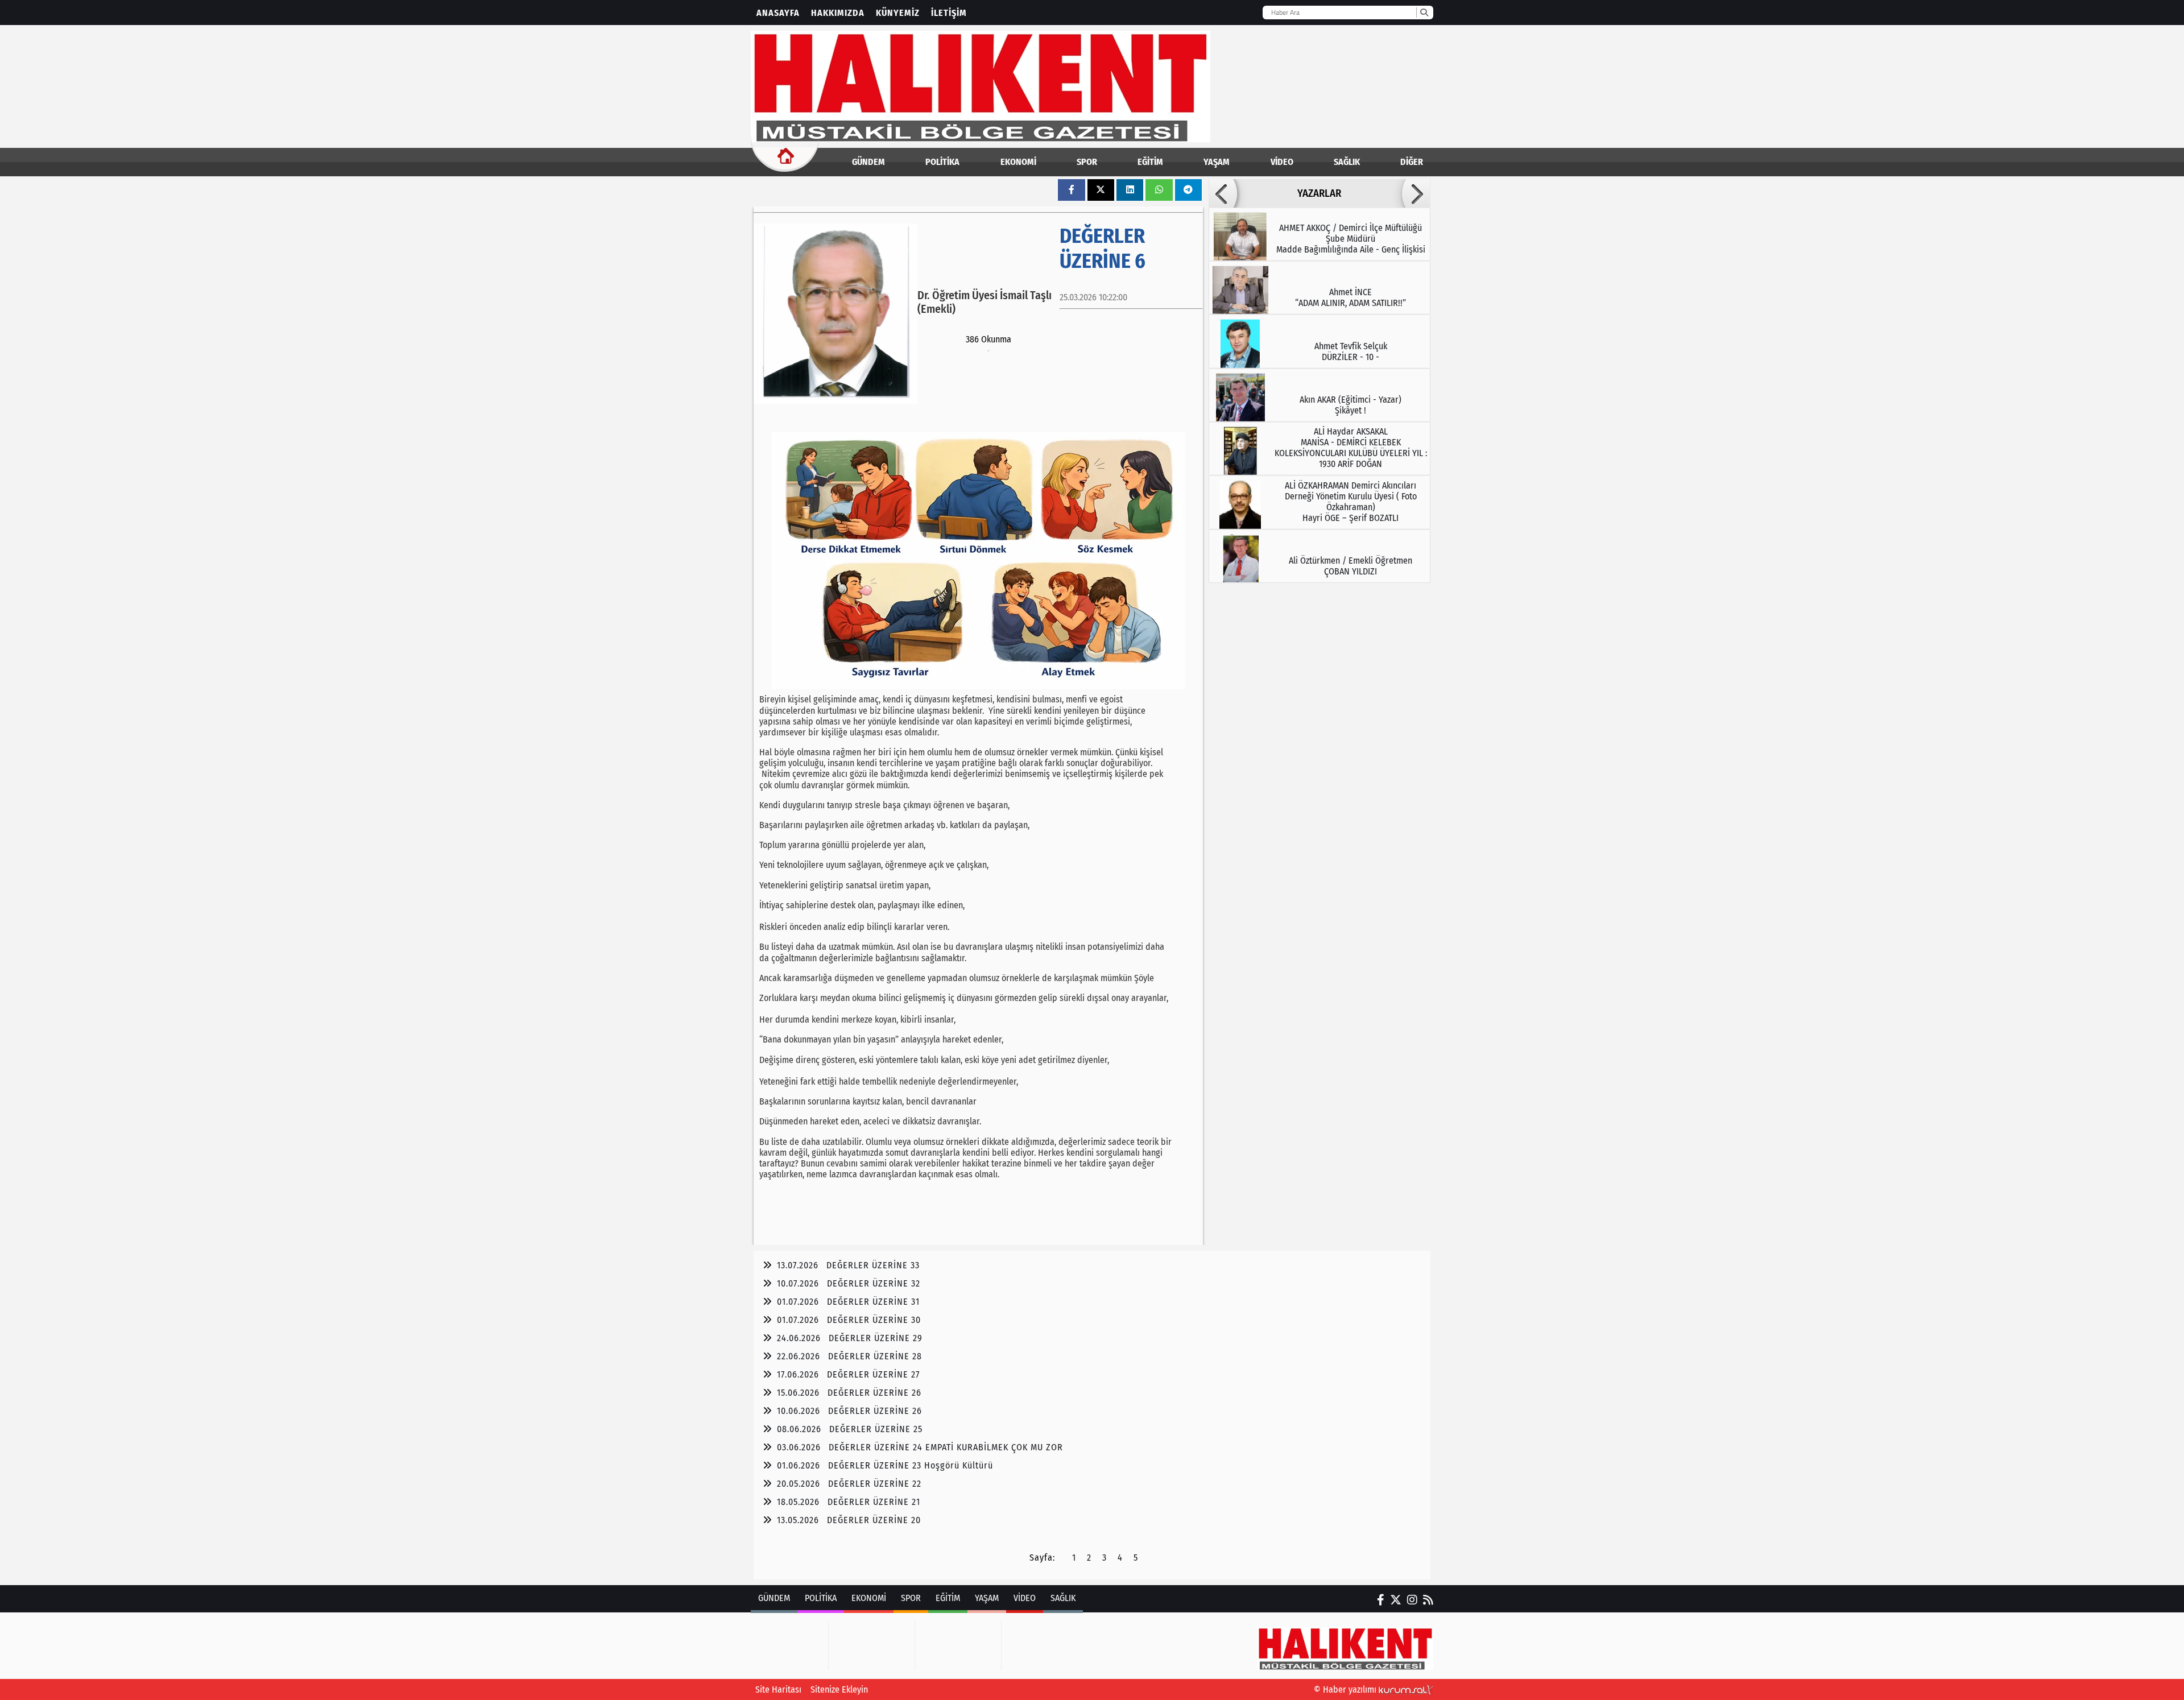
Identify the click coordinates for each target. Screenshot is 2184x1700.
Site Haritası (778, 1689)
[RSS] (1428, 1600)
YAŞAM (1217, 162)
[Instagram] (1412, 1600)
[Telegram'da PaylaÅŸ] (1188, 190)
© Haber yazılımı (1346, 1689)
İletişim (949, 13)
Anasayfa (778, 13)
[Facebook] (1381, 1600)
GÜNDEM (868, 162)
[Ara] (1424, 13)
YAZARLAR (1319, 193)
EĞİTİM (1150, 162)
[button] (1223, 193)
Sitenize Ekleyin (839, 1689)
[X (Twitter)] (1396, 1600)
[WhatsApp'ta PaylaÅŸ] (1159, 190)
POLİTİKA (942, 162)
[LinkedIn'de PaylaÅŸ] (1130, 190)
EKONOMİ (1018, 162)
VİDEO (1282, 162)
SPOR (1087, 162)
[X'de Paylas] (1101, 190)
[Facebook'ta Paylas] (1072, 190)
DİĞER (1412, 162)
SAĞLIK (1347, 162)
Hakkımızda (838, 13)
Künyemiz (898, 13)
